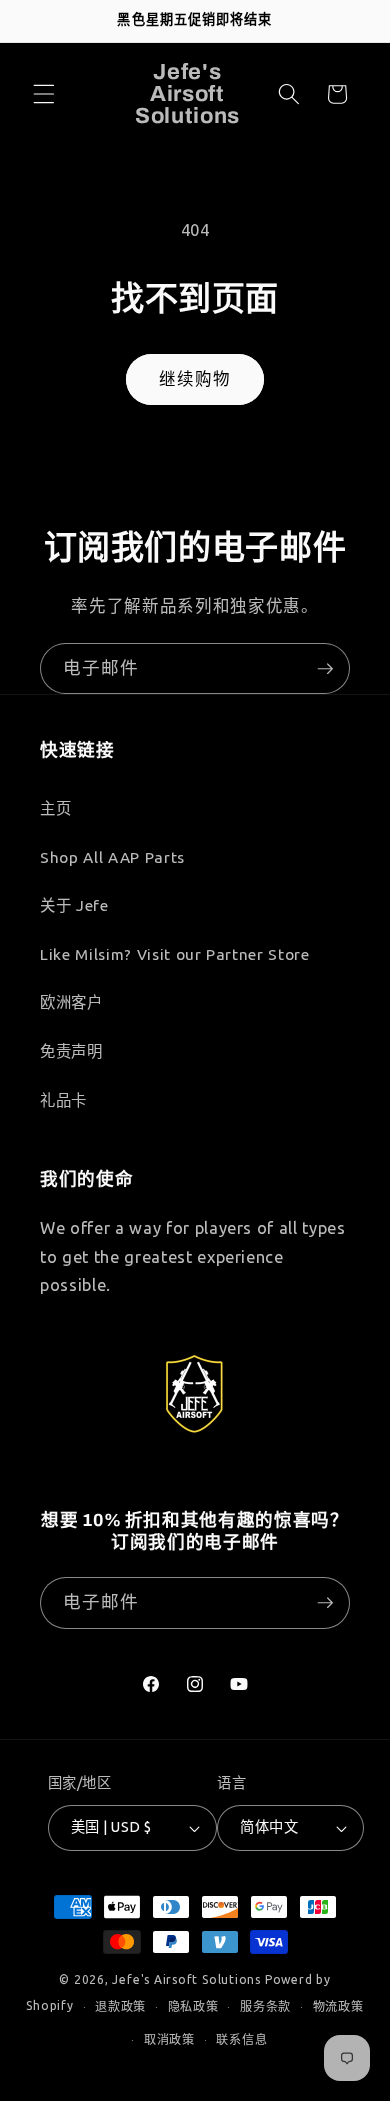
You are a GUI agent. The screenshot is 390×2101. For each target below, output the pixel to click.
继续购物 (195, 379)
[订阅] (325, 669)
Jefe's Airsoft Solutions (186, 1979)
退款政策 (120, 2006)
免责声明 (71, 1051)
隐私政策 (193, 2006)
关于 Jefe (74, 905)
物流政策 (338, 2006)
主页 (55, 808)
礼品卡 (63, 1100)
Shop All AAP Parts (112, 857)
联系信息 (241, 2039)
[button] (44, 94)
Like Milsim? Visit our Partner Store (175, 954)
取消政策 (169, 2039)
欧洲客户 (71, 1002)
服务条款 (265, 2006)
